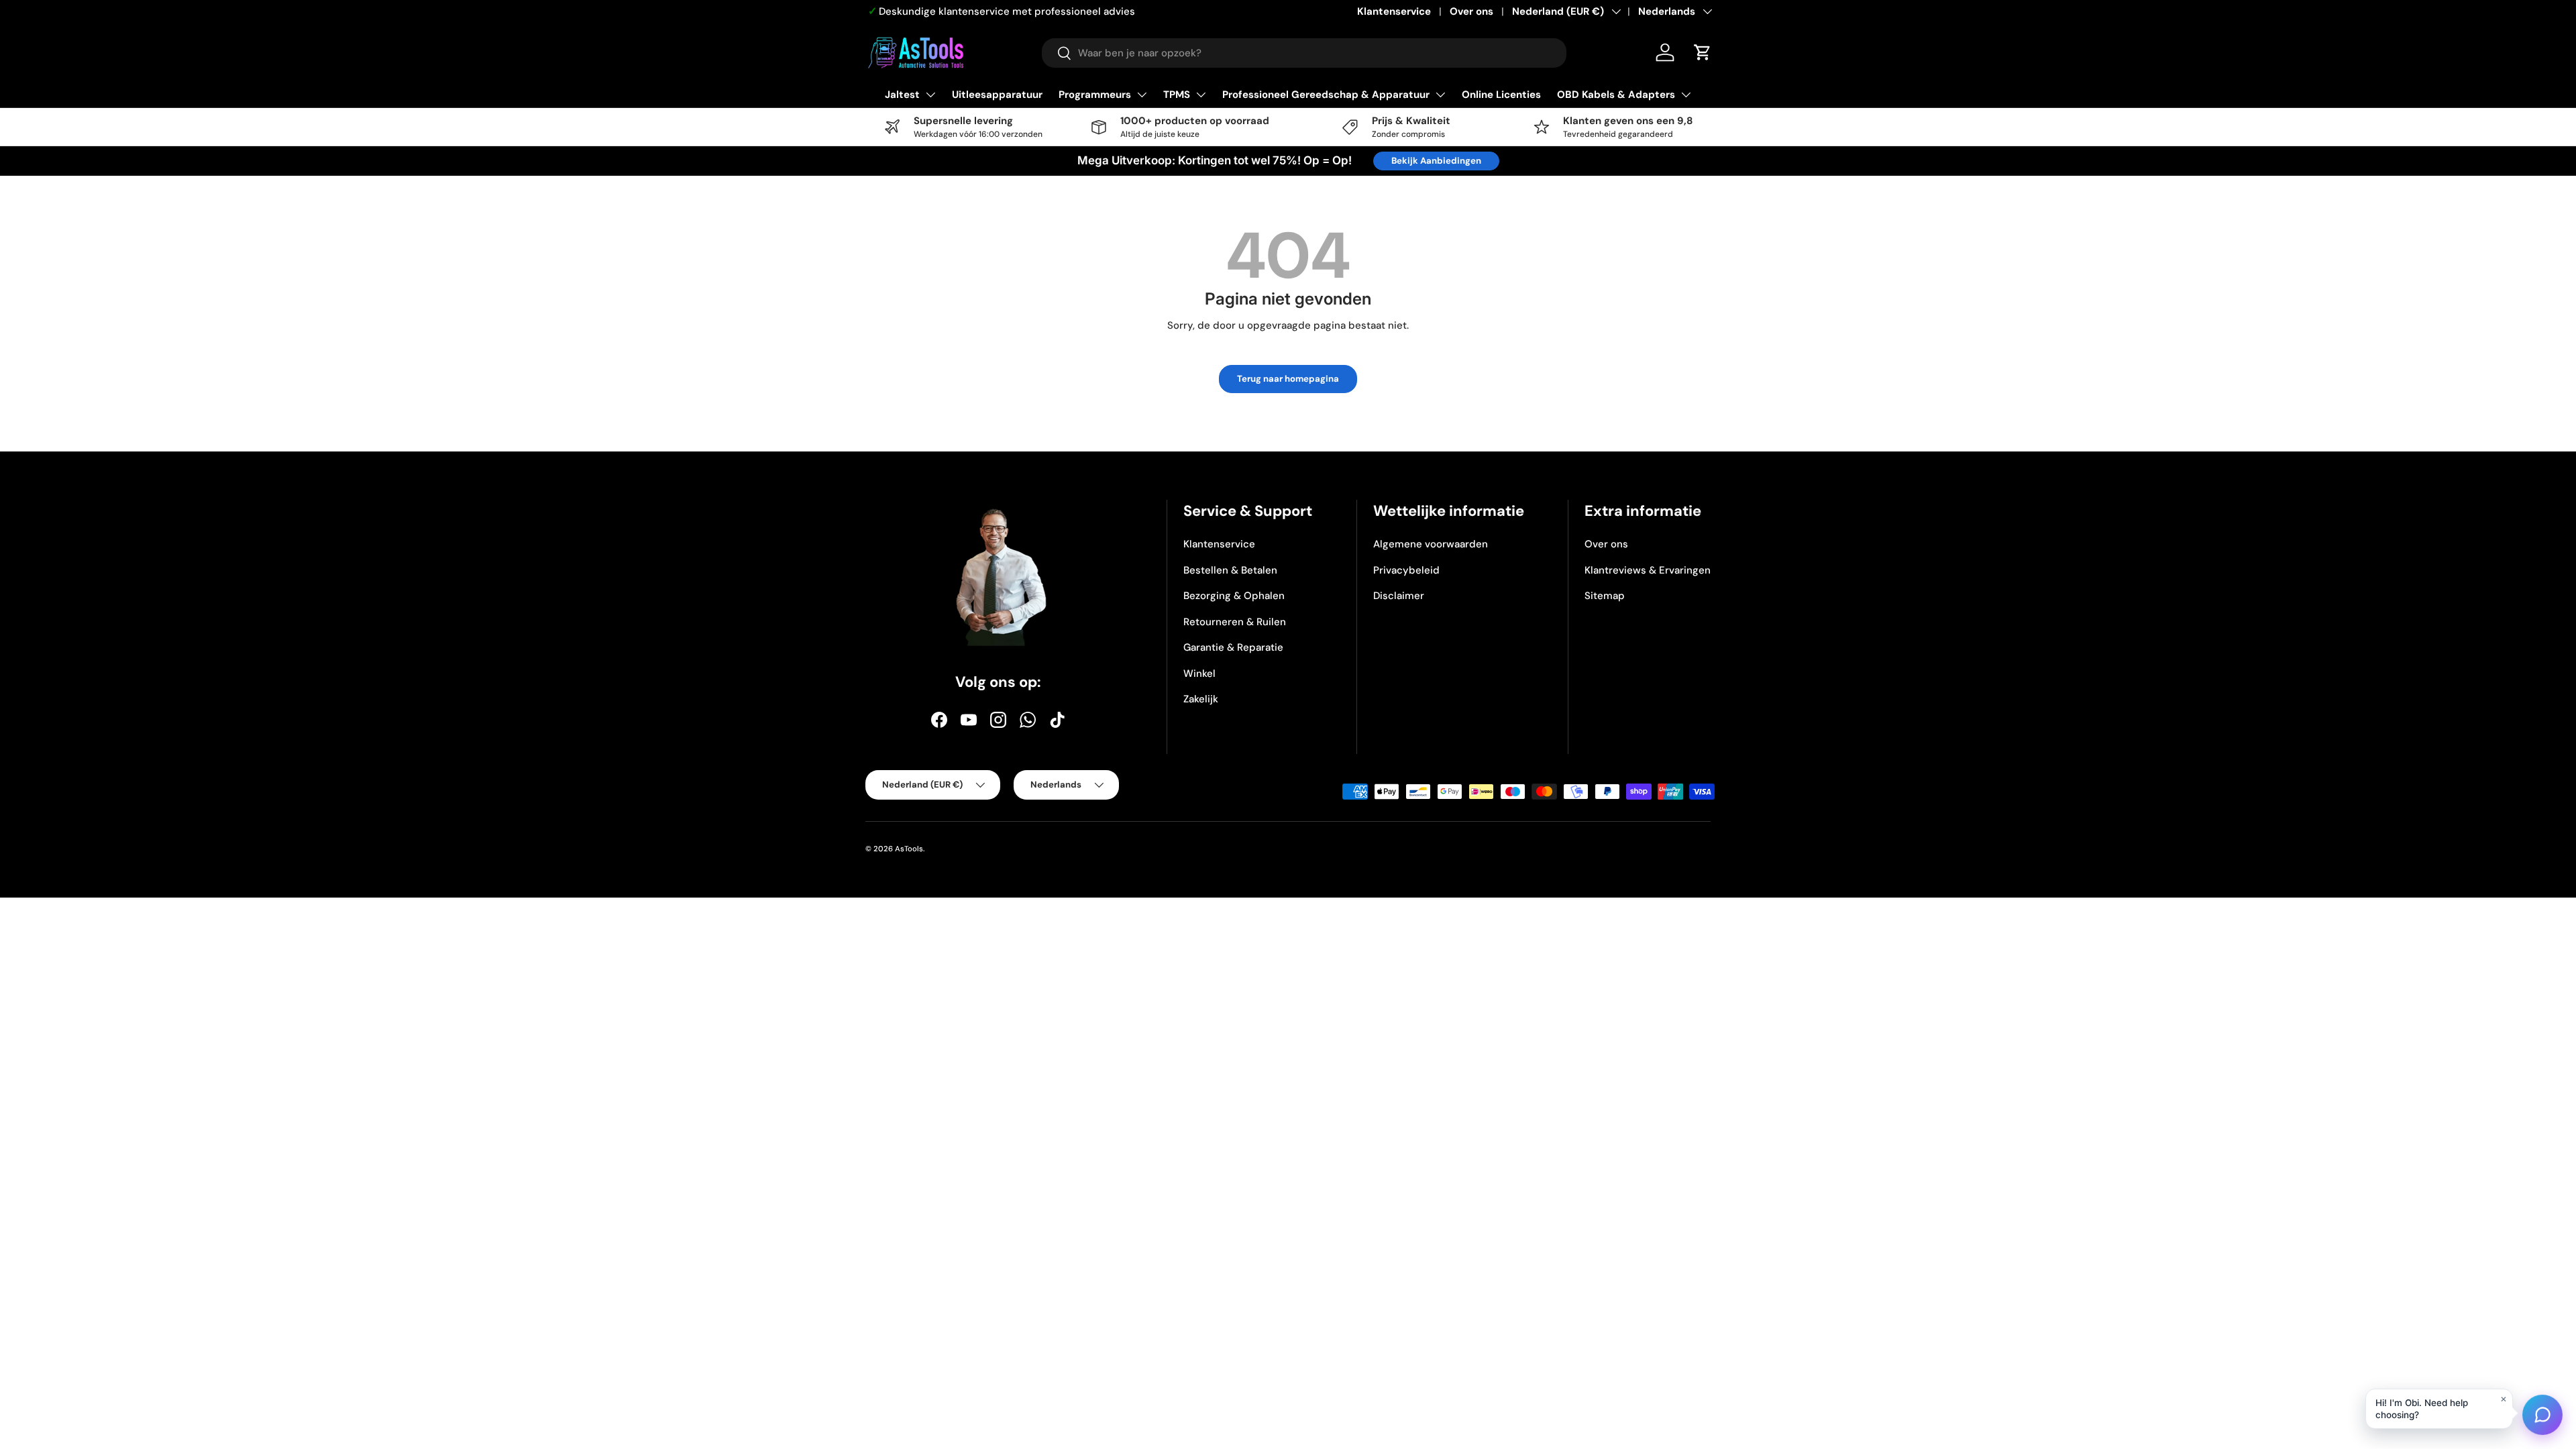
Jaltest (902, 95)
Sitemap (1605, 596)
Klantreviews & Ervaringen (1648, 570)
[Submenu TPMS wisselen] (1201, 95)
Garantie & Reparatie (1233, 647)
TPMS (1177, 95)
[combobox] (1304, 53)
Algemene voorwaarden (1431, 544)
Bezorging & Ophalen (1234, 596)
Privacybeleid (1406, 570)
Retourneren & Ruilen (1235, 622)
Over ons (1471, 11)
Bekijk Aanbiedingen (1436, 161)
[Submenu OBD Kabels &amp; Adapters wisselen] (1686, 95)
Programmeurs (1095, 95)
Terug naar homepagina (1288, 379)
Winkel (1199, 674)
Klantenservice (1394, 11)
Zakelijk (1201, 699)
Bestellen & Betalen (1230, 570)
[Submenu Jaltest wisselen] (930, 95)
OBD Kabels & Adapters (1616, 95)
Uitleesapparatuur (997, 95)
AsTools (909, 849)
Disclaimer (1399, 596)
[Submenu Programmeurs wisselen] (1142, 95)
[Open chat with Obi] (2542, 1415)
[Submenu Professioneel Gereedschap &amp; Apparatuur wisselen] (1440, 95)
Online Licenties (1501, 95)
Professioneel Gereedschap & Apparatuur (1326, 95)
